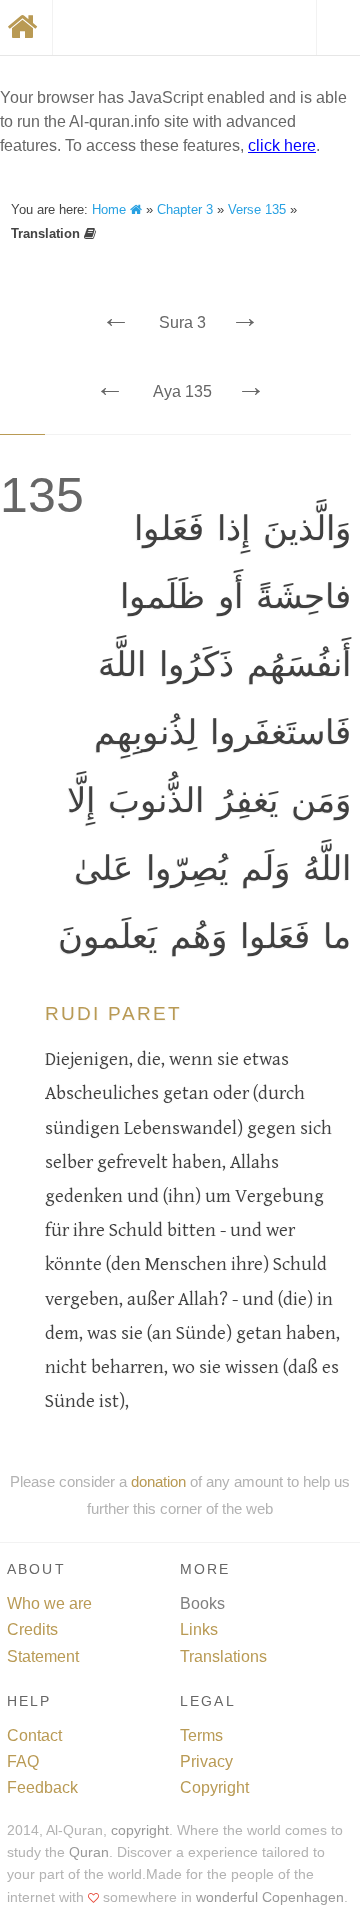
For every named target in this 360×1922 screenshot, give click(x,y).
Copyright (214, 1787)
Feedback (42, 1787)
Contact (34, 1735)
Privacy (206, 1761)
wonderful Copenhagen (270, 1897)
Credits (32, 1629)
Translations (223, 1656)
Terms (201, 1735)
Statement (43, 1656)
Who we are (49, 1603)
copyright (140, 1830)
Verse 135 (257, 209)
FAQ (23, 1761)
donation (158, 1481)
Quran (89, 1852)
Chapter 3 (185, 209)
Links (199, 1629)
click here (282, 145)
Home (111, 209)
